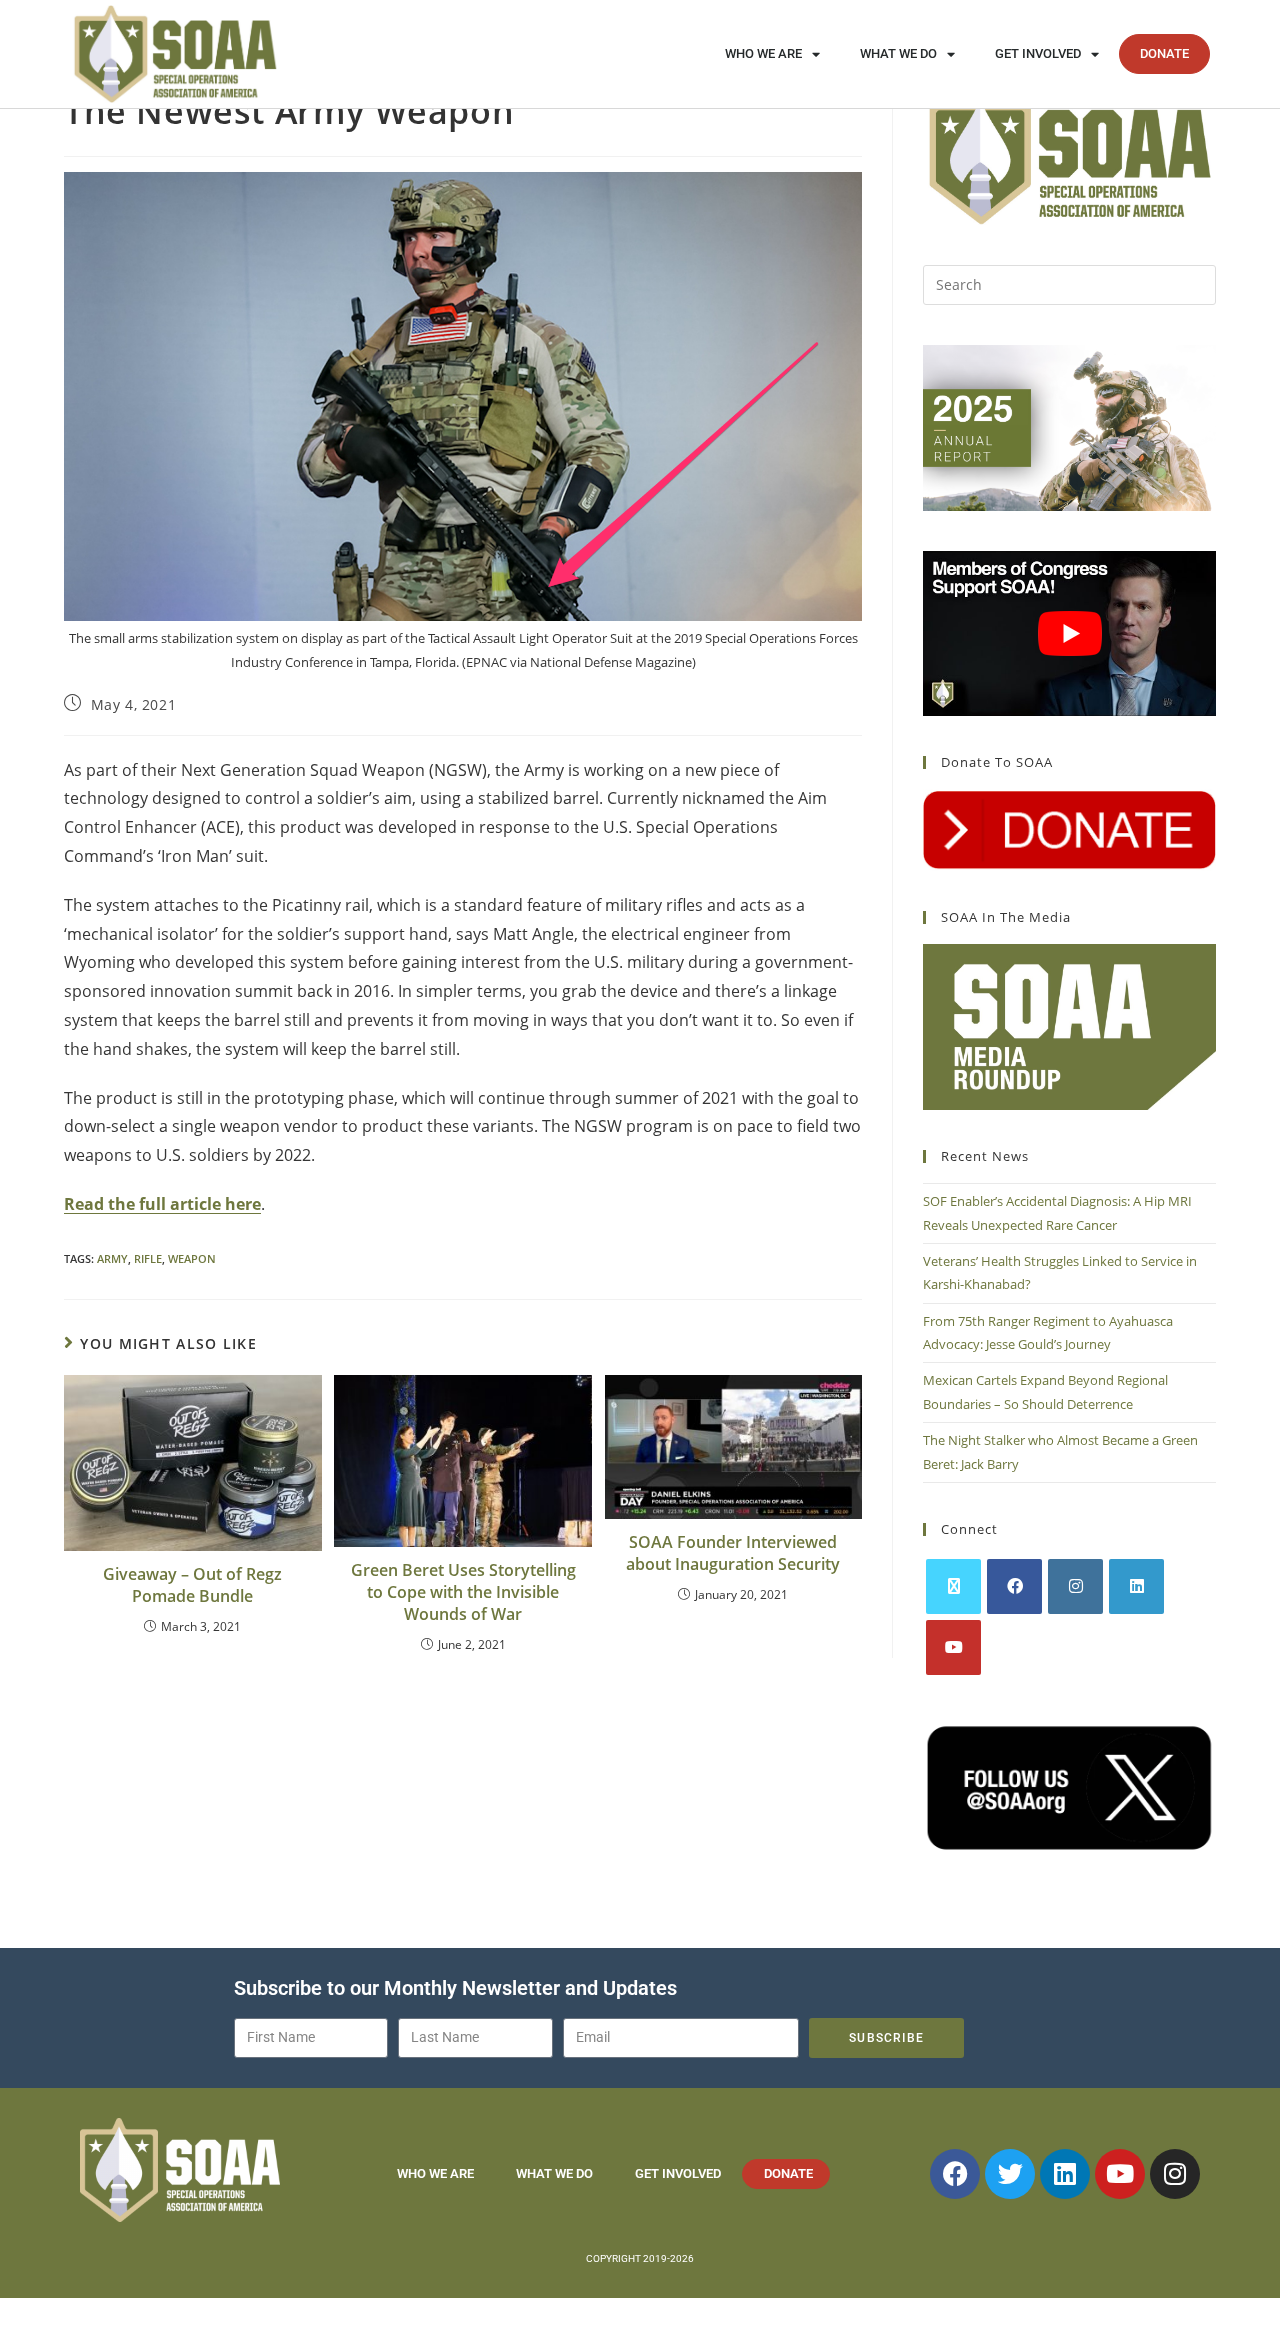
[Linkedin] (1065, 2174)
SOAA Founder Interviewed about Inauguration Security (733, 1553)
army (112, 1258)
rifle (148, 1258)
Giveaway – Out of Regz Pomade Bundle (192, 1585)
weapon (192, 1258)
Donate (1164, 53)
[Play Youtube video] (1069, 633)
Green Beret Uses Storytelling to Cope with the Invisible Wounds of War (463, 1592)
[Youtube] (953, 1647)
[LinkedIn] (1136, 1586)
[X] (953, 1586)
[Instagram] (1075, 1586)
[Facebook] (1014, 1586)
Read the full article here (162, 1204)
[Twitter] (1010, 2174)
